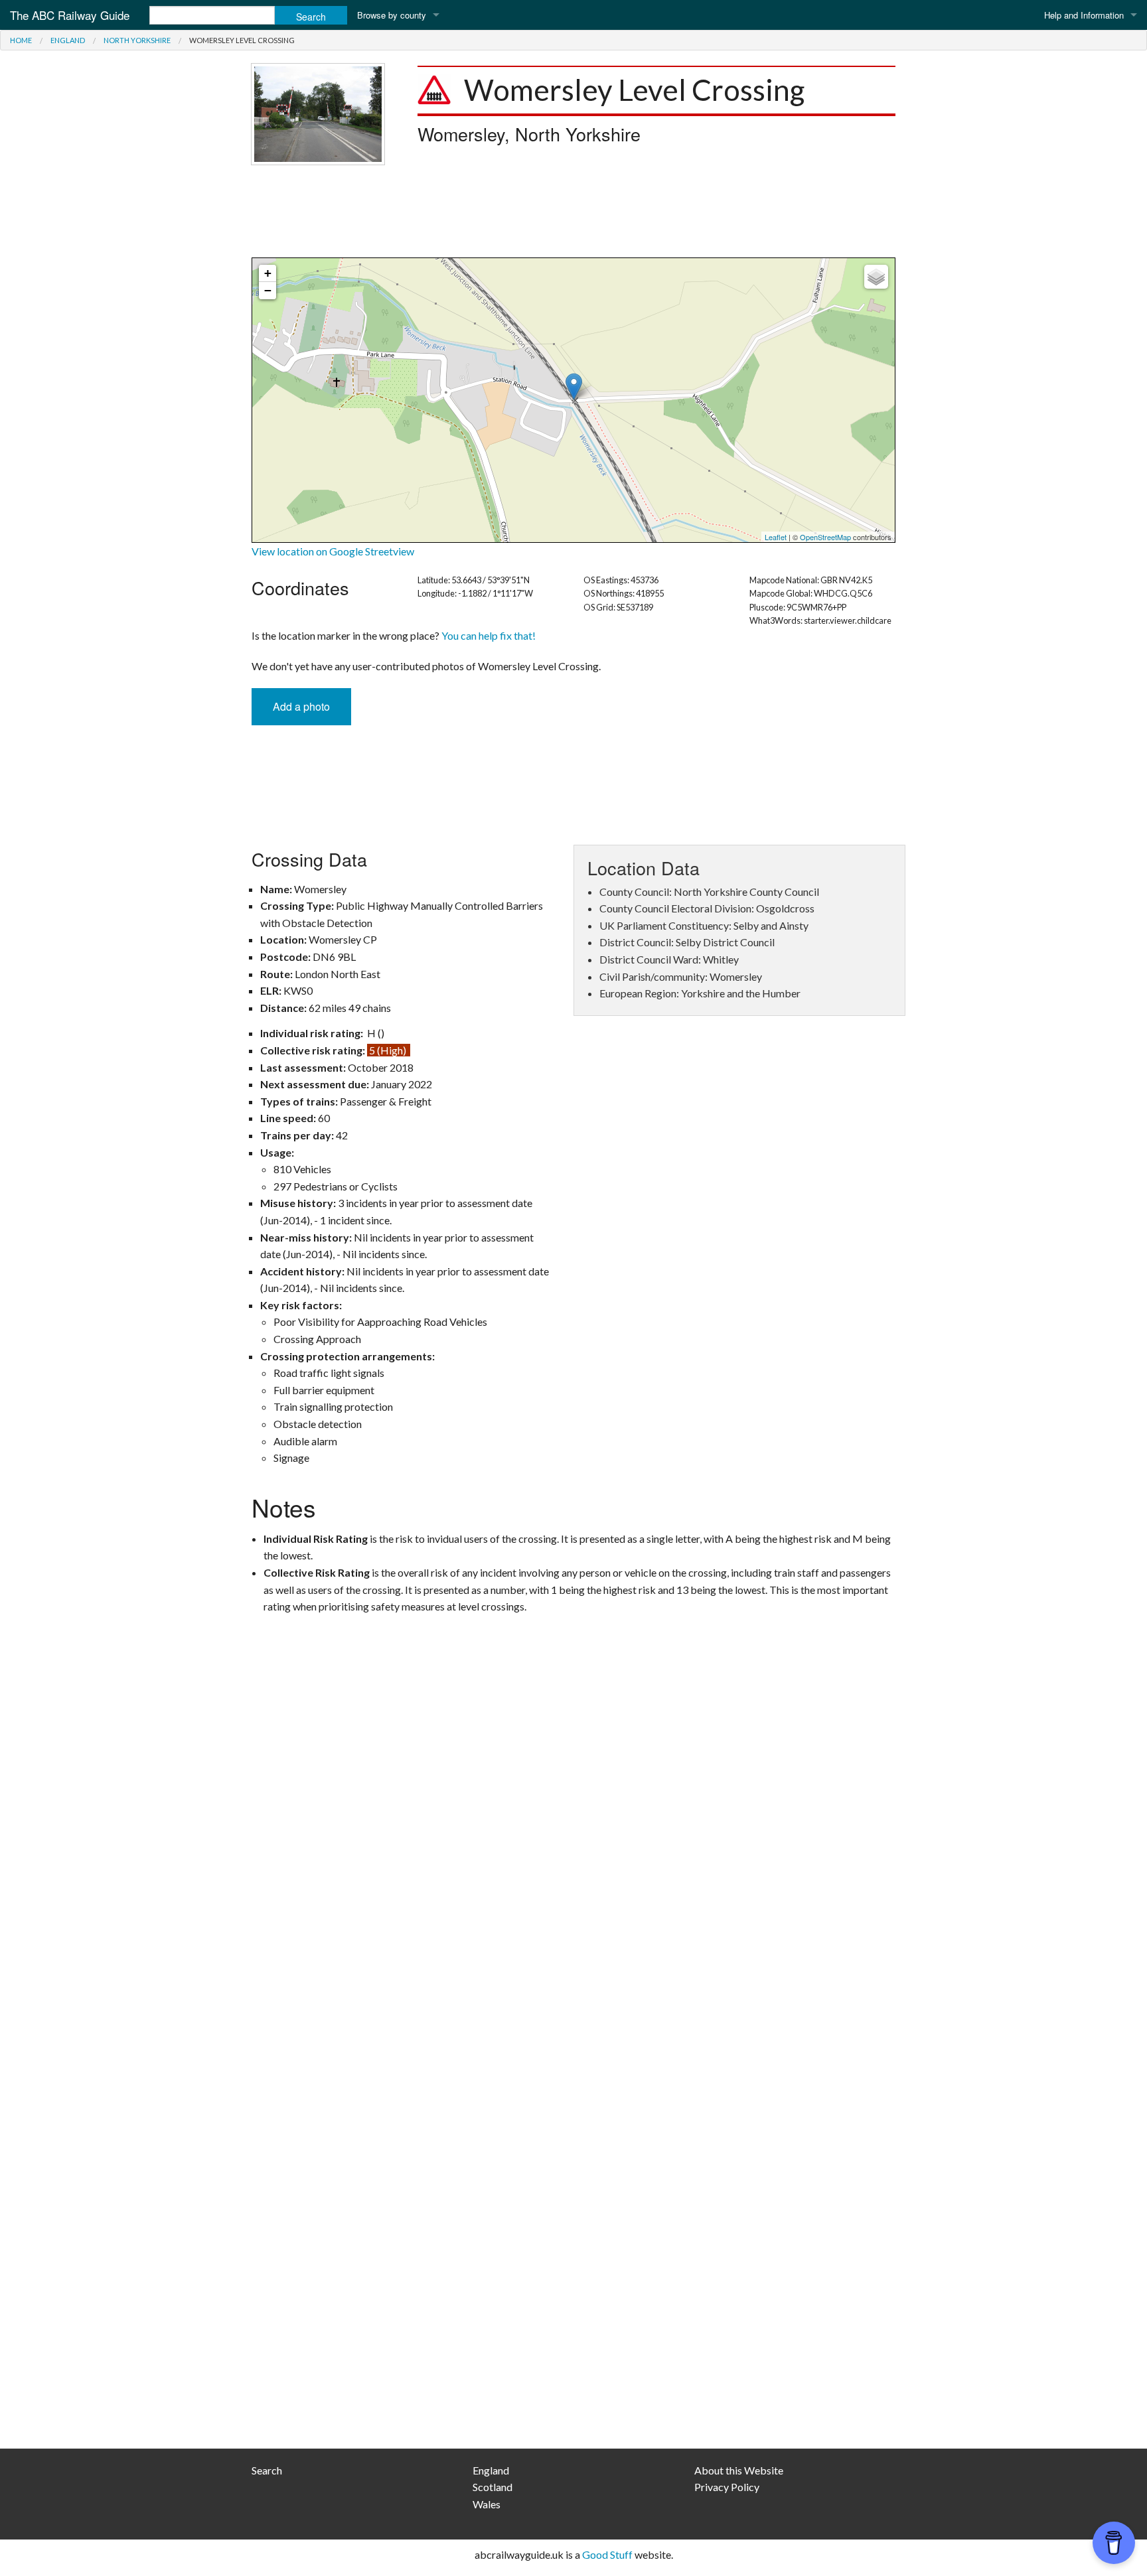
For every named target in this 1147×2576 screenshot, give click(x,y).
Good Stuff (607, 2554)
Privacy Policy (727, 2487)
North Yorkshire (137, 40)
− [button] (268, 290)
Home (21, 40)
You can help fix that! (489, 635)
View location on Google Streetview (333, 551)
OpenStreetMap (825, 537)
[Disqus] (573, 1903)
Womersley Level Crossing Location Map (572, 400)
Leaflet (776, 537)
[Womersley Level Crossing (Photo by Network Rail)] (318, 112)
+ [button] (268, 273)
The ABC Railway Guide (70, 15)
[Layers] (876, 277)
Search (267, 2470)
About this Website (739, 2470)
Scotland (493, 2487)
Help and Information (1084, 15)
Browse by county (392, 15)
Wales (487, 2504)
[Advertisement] (573, 211)
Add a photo (301, 706)
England (68, 40)
